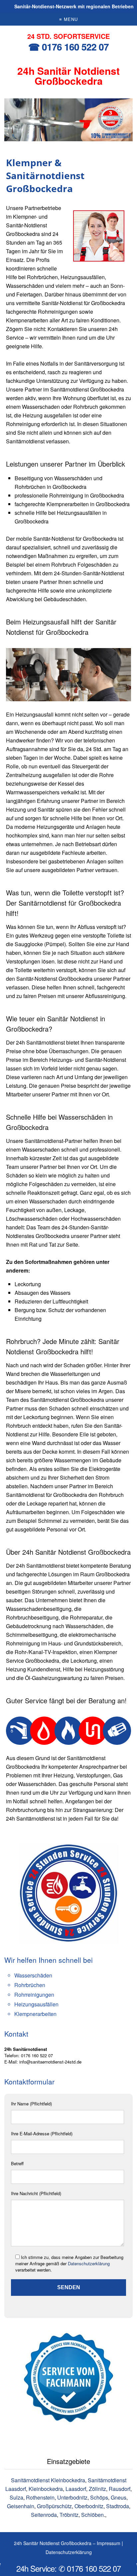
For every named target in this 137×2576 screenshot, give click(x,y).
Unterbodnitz (72, 2497)
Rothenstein (40, 2497)
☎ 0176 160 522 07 (68, 47)
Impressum (109, 2543)
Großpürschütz (54, 2506)
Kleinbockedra (46, 2489)
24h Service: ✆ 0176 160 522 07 (68, 2568)
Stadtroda (118, 2506)
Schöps (99, 2497)
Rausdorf (120, 2489)
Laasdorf (76, 2489)
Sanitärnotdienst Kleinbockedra (48, 2480)
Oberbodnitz (89, 2506)
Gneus (119, 2497)
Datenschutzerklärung (89, 2263)
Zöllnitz (97, 2489)
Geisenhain (21, 2506)
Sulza (16, 2497)
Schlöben (92, 2515)
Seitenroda (44, 2515)
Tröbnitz (69, 2515)
